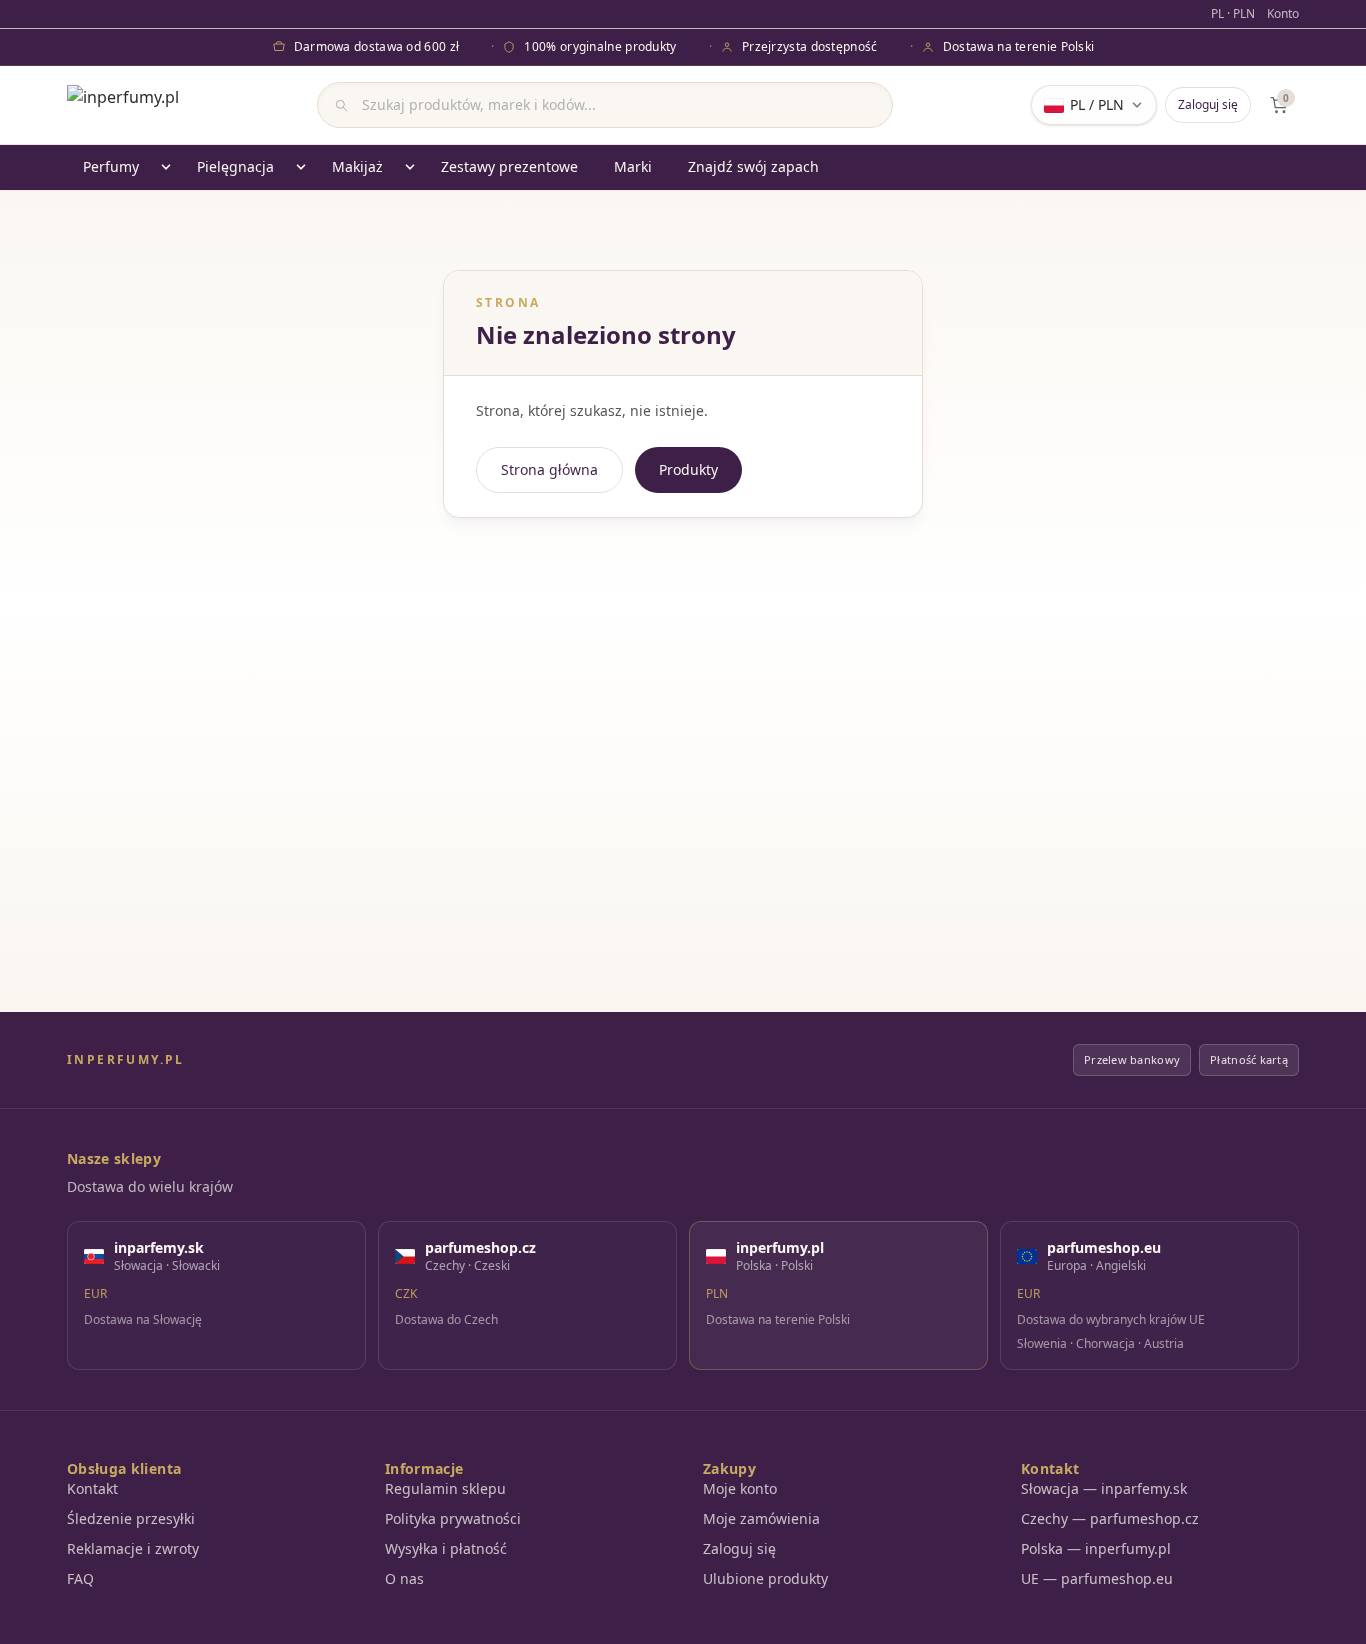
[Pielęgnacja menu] (301, 167)
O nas (404, 1578)
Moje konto (740, 1488)
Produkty (688, 469)
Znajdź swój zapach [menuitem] (753, 166)
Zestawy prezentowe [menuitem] (509, 166)
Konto (1283, 14)
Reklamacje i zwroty (133, 1548)
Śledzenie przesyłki (131, 1518)
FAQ (80, 1578)
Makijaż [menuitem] (357, 166)
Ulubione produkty (765, 1578)
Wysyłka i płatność (446, 1548)
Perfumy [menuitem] (111, 166)
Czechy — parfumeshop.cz (1110, 1518)
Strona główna (549, 469)
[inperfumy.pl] (123, 105)
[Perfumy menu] (166, 167)
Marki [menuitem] (633, 166)
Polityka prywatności (453, 1518)
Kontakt (92, 1488)
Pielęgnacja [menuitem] (235, 166)
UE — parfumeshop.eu (1097, 1578)
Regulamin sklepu (445, 1488)
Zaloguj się (1208, 104)
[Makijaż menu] (410, 167)
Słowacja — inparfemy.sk (1104, 1488)
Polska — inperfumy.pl (1096, 1548)
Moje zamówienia (761, 1518)
